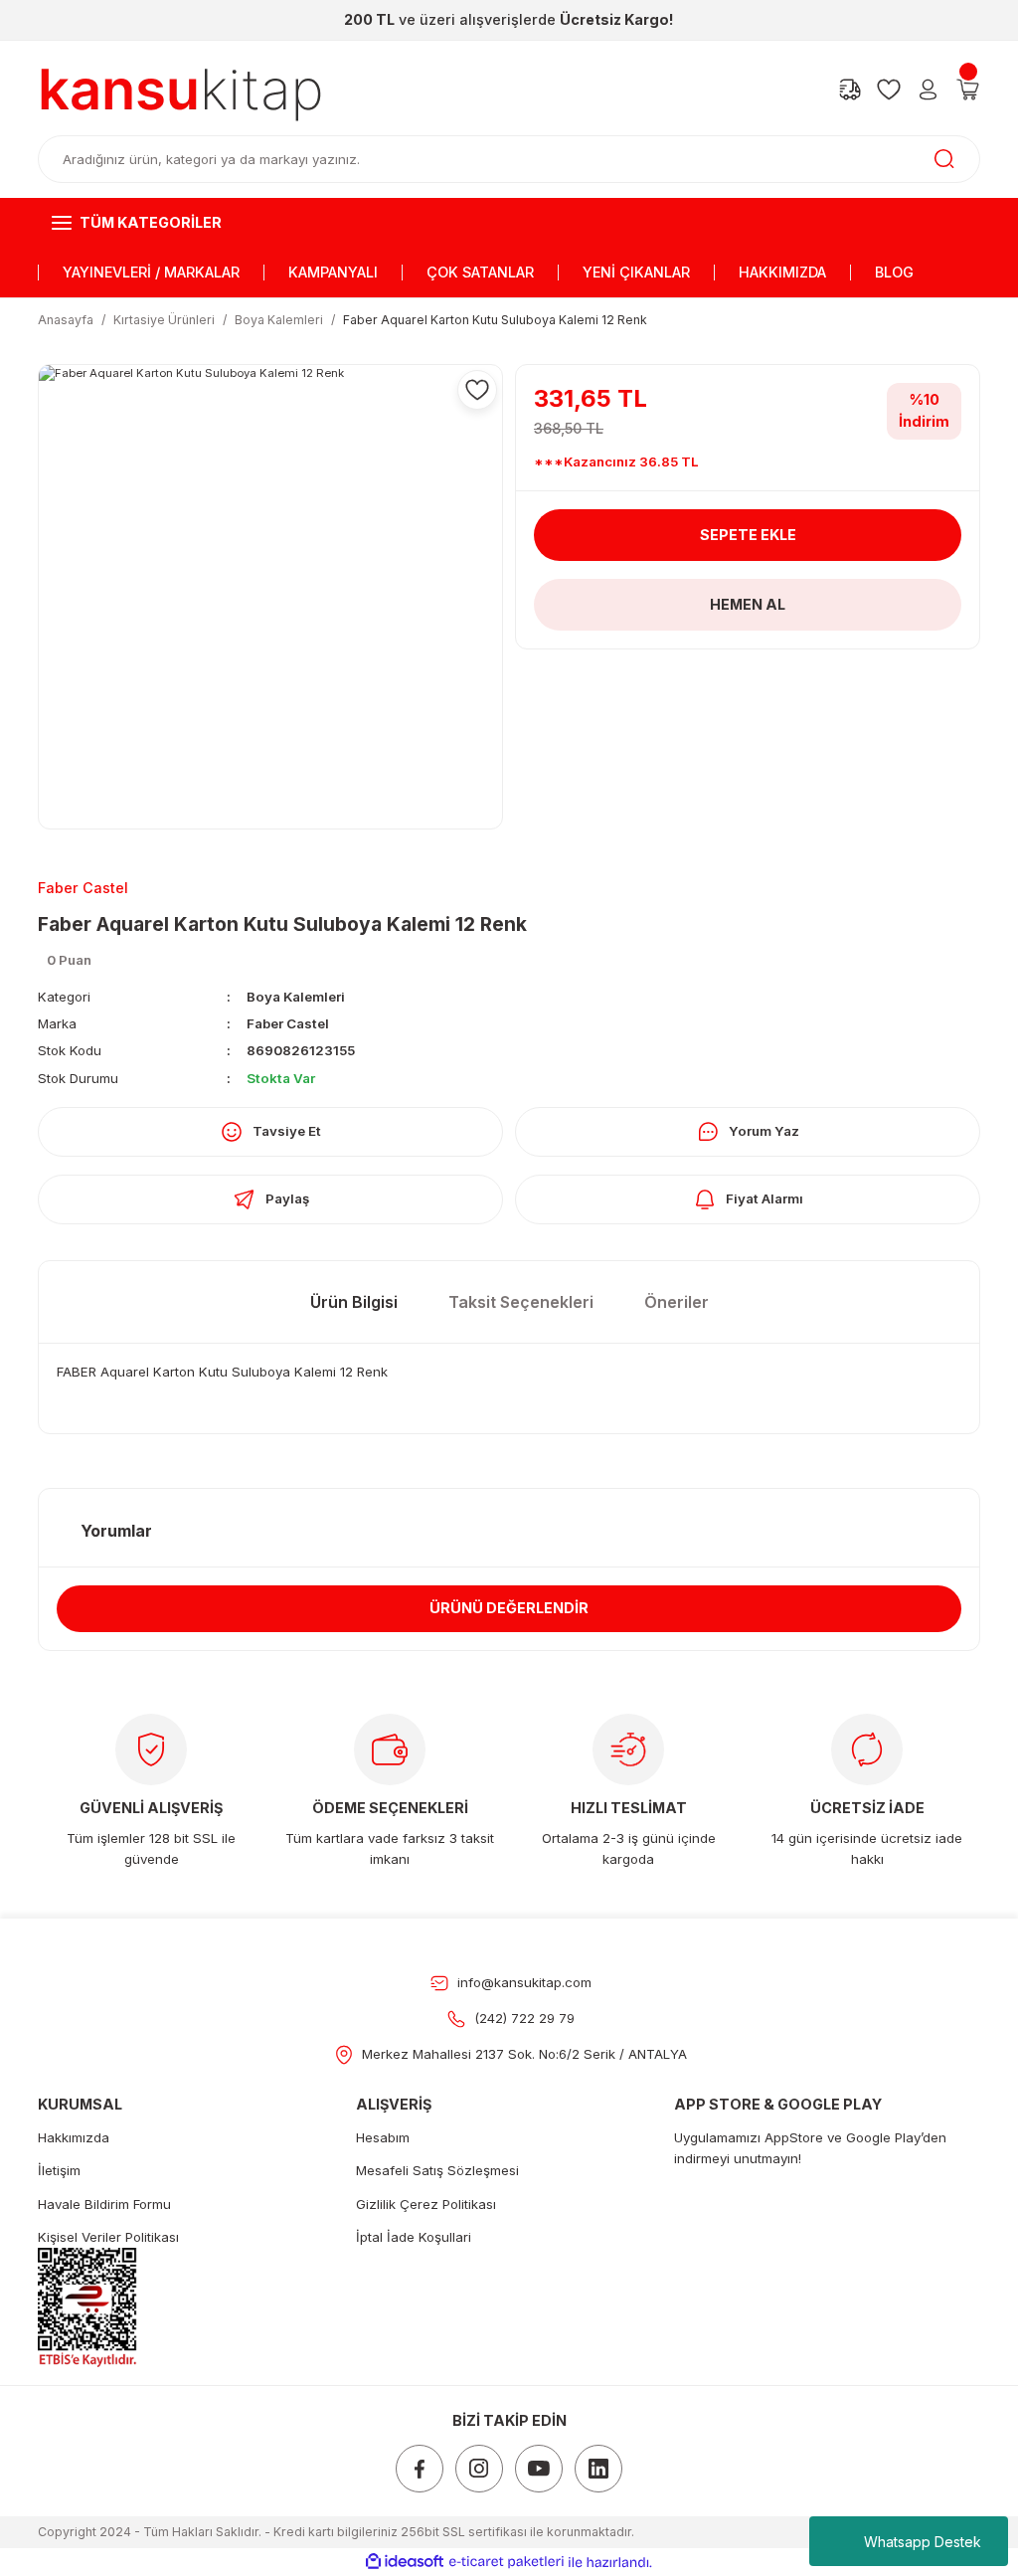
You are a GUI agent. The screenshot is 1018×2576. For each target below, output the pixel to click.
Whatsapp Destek (923, 2542)
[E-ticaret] (507, 2562)
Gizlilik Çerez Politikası (426, 2204)
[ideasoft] (405, 2562)
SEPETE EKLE (748, 535)
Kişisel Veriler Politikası (108, 2237)
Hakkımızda (74, 2137)
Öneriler (677, 1302)
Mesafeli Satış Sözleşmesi (437, 2170)
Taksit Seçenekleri (521, 1302)
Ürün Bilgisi (354, 1302)
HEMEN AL (748, 604)
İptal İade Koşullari (414, 2237)
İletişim (59, 2170)
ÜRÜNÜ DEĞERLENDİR (509, 1608)
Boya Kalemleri (296, 997)
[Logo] (181, 90)
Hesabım (383, 2137)
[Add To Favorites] (477, 390)
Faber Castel (288, 1023)
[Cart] (968, 90)
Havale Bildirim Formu (104, 2204)
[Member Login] (928, 90)
